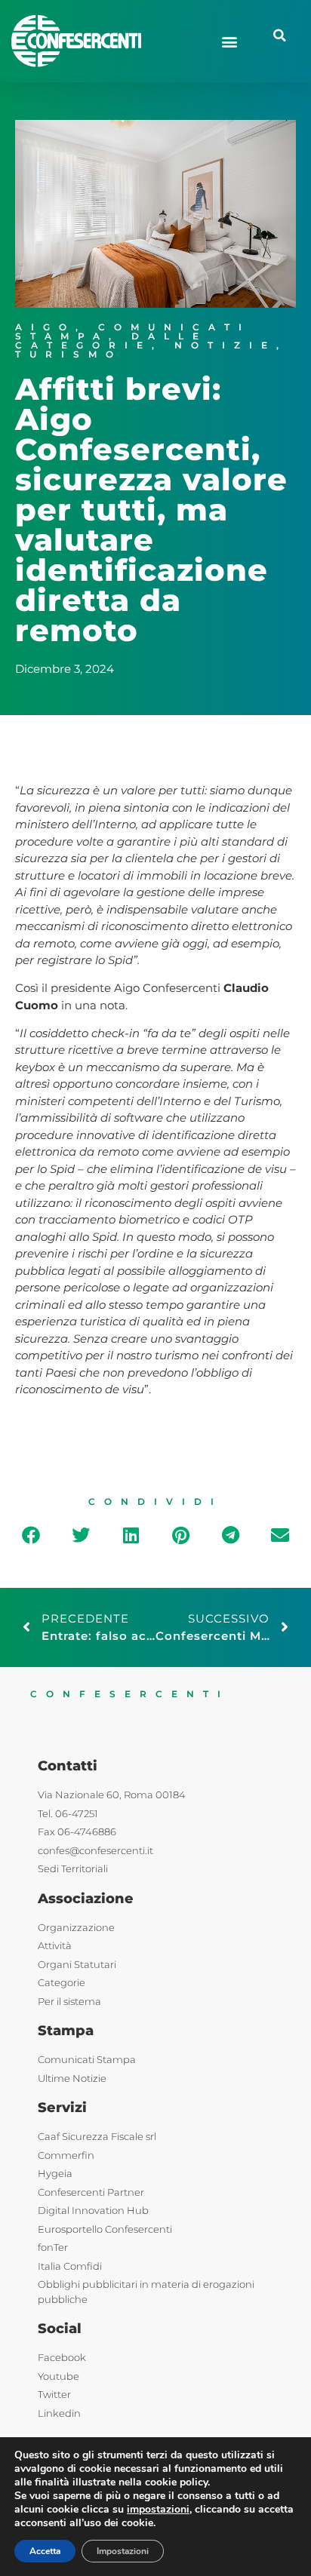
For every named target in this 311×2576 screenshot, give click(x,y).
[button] (230, 41)
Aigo (45, 327)
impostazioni (158, 2510)
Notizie (225, 345)
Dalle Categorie (111, 341)
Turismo (69, 354)
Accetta (45, 2551)
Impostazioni (123, 2551)
